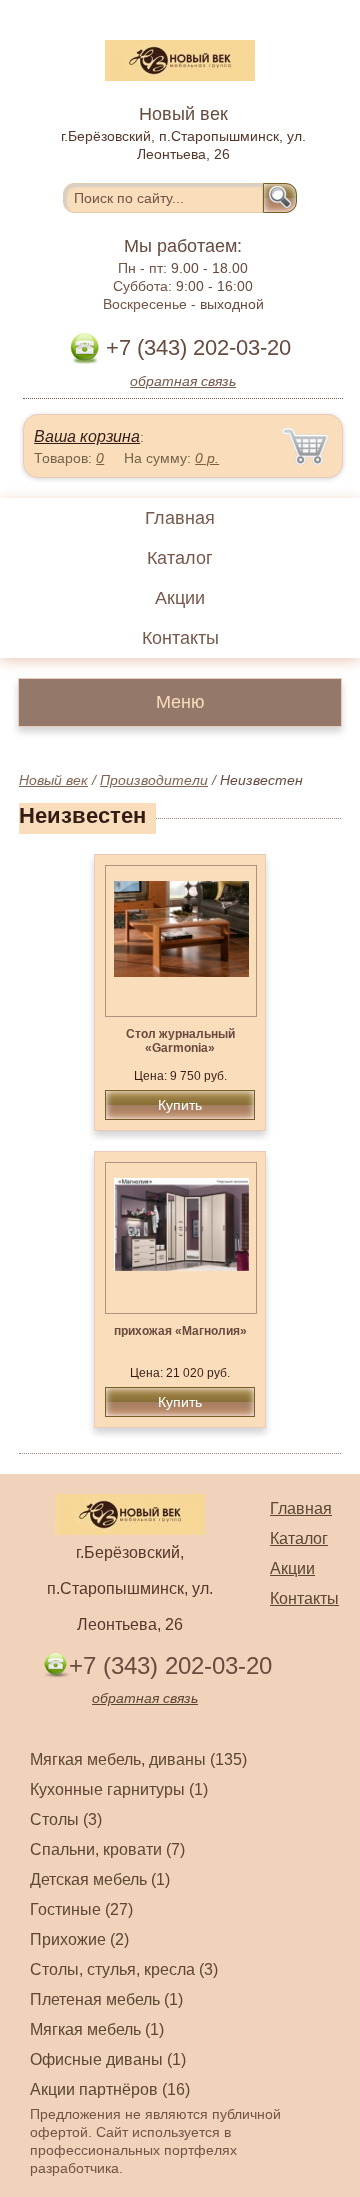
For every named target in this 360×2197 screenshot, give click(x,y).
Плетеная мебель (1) (106, 1999)
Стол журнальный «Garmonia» (180, 1041)
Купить (180, 1105)
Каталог (180, 558)
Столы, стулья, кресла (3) (124, 1969)
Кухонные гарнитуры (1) (119, 1789)
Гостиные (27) (81, 1909)
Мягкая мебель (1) (97, 2029)
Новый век (53, 780)
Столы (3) (66, 1819)
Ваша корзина (87, 436)
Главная (180, 518)
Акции (180, 598)
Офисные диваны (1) (108, 2059)
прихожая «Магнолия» (180, 1331)
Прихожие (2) (79, 1939)
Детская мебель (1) (100, 1879)
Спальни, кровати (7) (107, 1849)
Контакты (180, 638)
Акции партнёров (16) (110, 2089)
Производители (154, 780)
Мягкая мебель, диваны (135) (138, 1759)
